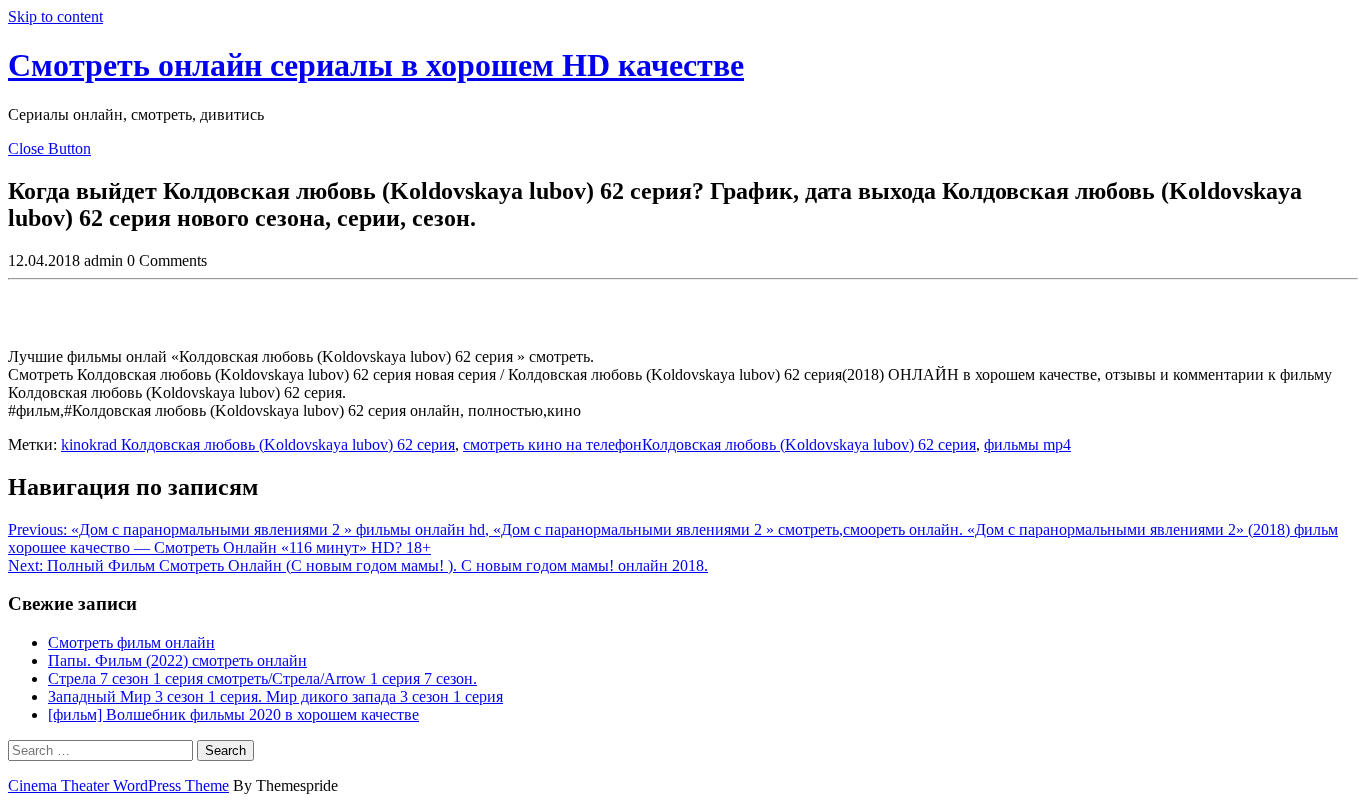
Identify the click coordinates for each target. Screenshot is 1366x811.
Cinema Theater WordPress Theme (118, 785)
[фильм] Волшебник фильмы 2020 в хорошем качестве (233, 714)
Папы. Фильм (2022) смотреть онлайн (177, 660)
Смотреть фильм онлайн (131, 642)
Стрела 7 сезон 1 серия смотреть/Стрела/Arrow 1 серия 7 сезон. (262, 678)
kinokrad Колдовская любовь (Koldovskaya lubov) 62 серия (258, 444)
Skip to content (55, 16)
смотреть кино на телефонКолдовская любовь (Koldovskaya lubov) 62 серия (719, 444)
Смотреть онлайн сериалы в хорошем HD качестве (376, 65)
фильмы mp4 (1027, 444)
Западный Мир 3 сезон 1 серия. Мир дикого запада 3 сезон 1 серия (275, 696)
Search (225, 750)
